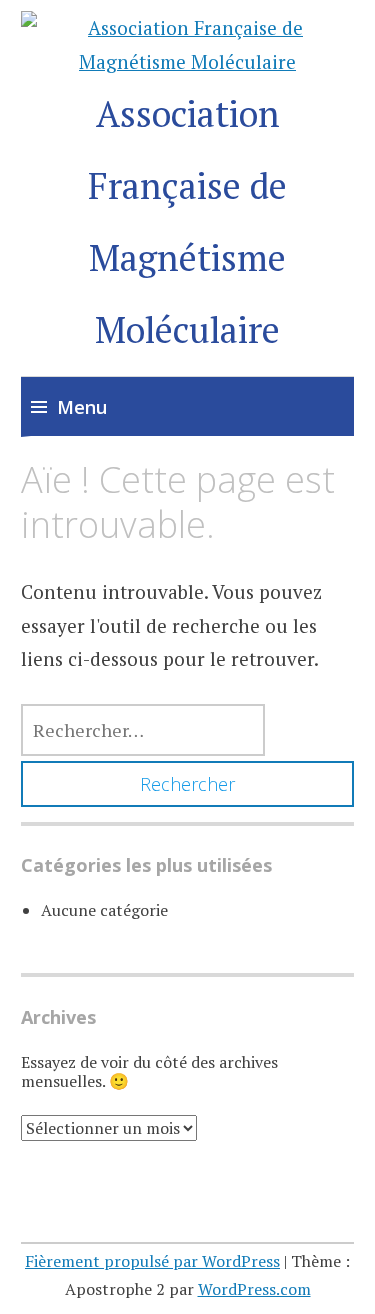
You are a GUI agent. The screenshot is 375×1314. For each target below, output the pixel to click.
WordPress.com (254, 1289)
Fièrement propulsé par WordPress (152, 1261)
